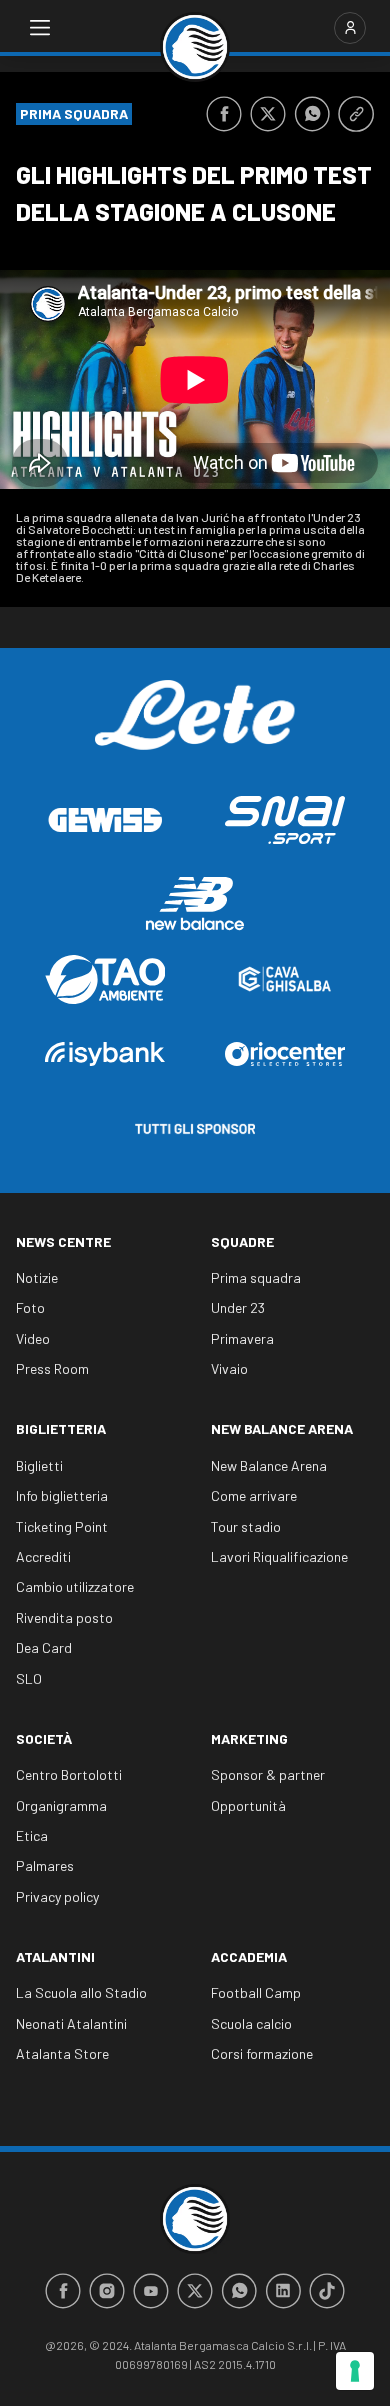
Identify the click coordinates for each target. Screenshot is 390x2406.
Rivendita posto (64, 1617)
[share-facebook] (224, 114)
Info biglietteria (62, 1495)
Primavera (242, 1338)
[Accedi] (350, 28)
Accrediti (43, 1556)
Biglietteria (61, 1428)
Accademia (249, 1956)
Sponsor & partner (268, 1774)
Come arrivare (254, 1495)
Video (33, 1338)
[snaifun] (285, 820)
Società (44, 1738)
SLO (29, 1678)
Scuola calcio (251, 2023)
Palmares (45, 1865)
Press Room (52, 1368)
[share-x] (268, 114)
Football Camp (256, 1992)
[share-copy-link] (356, 114)
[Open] (40, 28)
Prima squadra (256, 1277)
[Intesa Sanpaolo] (105, 1053)
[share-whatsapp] (312, 114)
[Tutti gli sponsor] (195, 1129)
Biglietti (39, 1465)
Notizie (37, 1277)
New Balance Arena (282, 1428)
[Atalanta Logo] (195, 47)
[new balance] (195, 903)
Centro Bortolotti (69, 1774)
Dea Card (44, 1647)
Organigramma (61, 1805)
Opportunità (248, 1805)
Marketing (249, 1738)
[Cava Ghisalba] (285, 979)
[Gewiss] (105, 820)
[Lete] (195, 730)
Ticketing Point (62, 1526)
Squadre (242, 1241)
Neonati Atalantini (71, 2023)
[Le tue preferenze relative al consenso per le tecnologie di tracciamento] (355, 2371)
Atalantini (55, 1956)
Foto (30, 1307)
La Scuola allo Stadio (81, 1992)
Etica (32, 1835)
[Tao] (105, 979)
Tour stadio (246, 1526)
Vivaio (229, 1368)
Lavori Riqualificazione (279, 1556)
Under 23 (238, 1307)
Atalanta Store (62, 2053)
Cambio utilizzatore (75, 1586)
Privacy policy (57, 1896)
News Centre (63, 1241)
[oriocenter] (285, 1053)
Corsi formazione (262, 2053)
